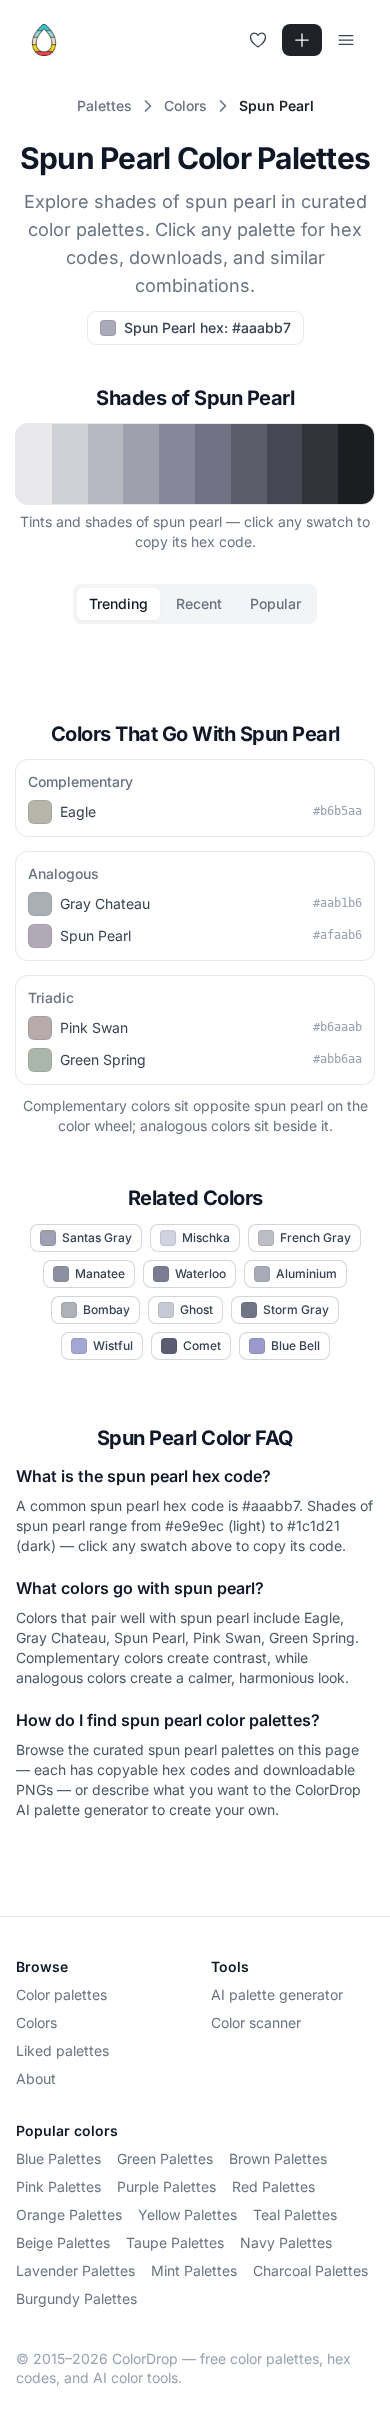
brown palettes (278, 2158)
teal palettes (295, 2214)
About (36, 2078)
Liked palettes (62, 2050)
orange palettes (69, 2214)
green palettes (165, 2158)
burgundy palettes (76, 2298)
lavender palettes (75, 2270)
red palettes (273, 2186)
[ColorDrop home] (44, 40)
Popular (275, 603)
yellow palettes (187, 2214)
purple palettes (166, 2186)
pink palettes (58, 2186)
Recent (199, 603)
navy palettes (286, 2242)
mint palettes (194, 2270)
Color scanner (256, 2022)
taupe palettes (175, 2242)
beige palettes (63, 2242)
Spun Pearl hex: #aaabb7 (207, 327)
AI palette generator (277, 1994)
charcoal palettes (310, 2270)
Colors (36, 2022)
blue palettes (58, 2158)
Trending (118, 603)
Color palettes (61, 1994)
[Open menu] (346, 40)
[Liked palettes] (258, 40)
